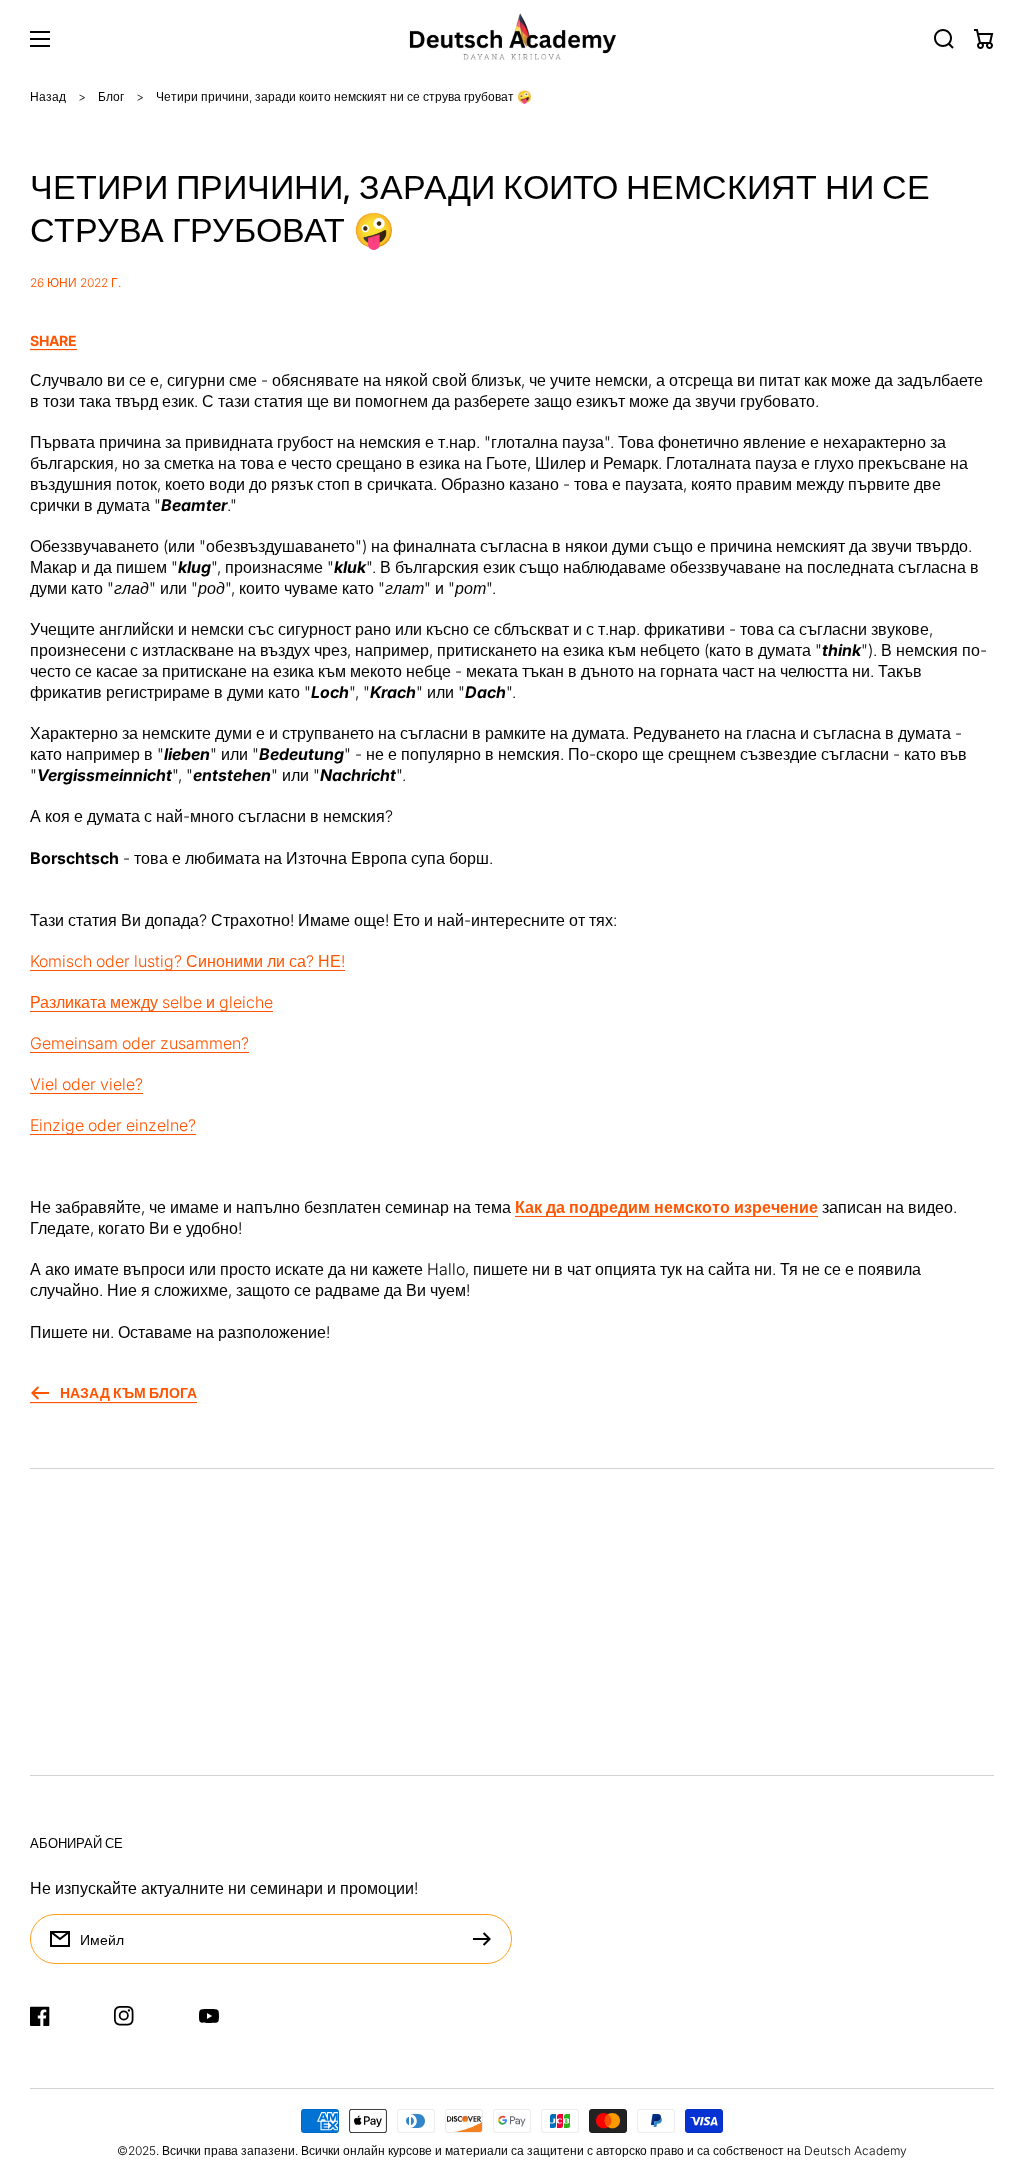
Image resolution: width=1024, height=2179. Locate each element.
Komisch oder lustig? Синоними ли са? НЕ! (187, 961)
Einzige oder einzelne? (113, 1125)
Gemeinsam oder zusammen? (139, 1043)
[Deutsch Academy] (512, 39)
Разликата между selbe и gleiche (151, 1002)
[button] (512, 341)
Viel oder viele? (86, 1084)
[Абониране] (487, 1939)
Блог (111, 96)
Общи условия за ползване (131, 1702)
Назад (48, 96)
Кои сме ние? (79, 1784)
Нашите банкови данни (116, 1661)
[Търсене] (944, 39)
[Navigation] (40, 39)
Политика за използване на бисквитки (170, 1743)
